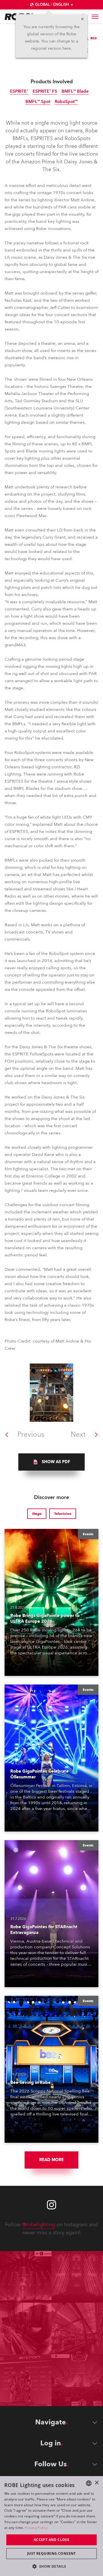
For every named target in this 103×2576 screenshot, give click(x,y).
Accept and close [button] (51, 2540)
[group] (51, 1462)
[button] (51, 2566)
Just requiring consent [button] (51, 2553)
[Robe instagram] (51, 2205)
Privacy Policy (36, 2528)
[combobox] (89, 2483)
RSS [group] (94, 38)
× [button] (97, 2483)
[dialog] (51, 2526)
